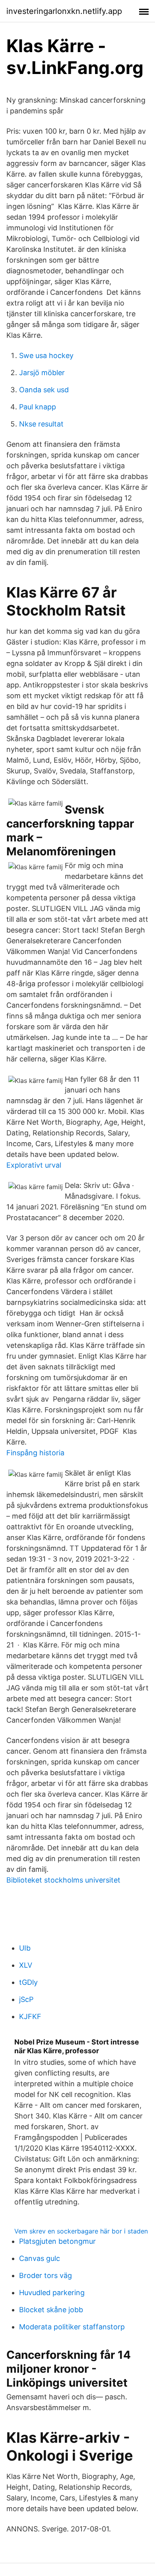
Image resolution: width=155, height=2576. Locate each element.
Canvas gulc (40, 2258)
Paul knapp (38, 407)
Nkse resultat (41, 424)
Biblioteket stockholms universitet (63, 1880)
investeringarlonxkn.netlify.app (64, 11)
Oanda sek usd (44, 390)
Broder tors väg (46, 2275)
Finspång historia (35, 1453)
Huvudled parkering (52, 2293)
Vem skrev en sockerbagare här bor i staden (81, 2231)
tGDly (28, 1982)
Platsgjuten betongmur (57, 2241)
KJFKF (30, 2016)
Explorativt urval (34, 1165)
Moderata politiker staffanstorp (72, 2327)
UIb (25, 1948)
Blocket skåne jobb (51, 2310)
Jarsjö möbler (42, 373)
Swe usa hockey (46, 355)
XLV (26, 1965)
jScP (26, 1999)
